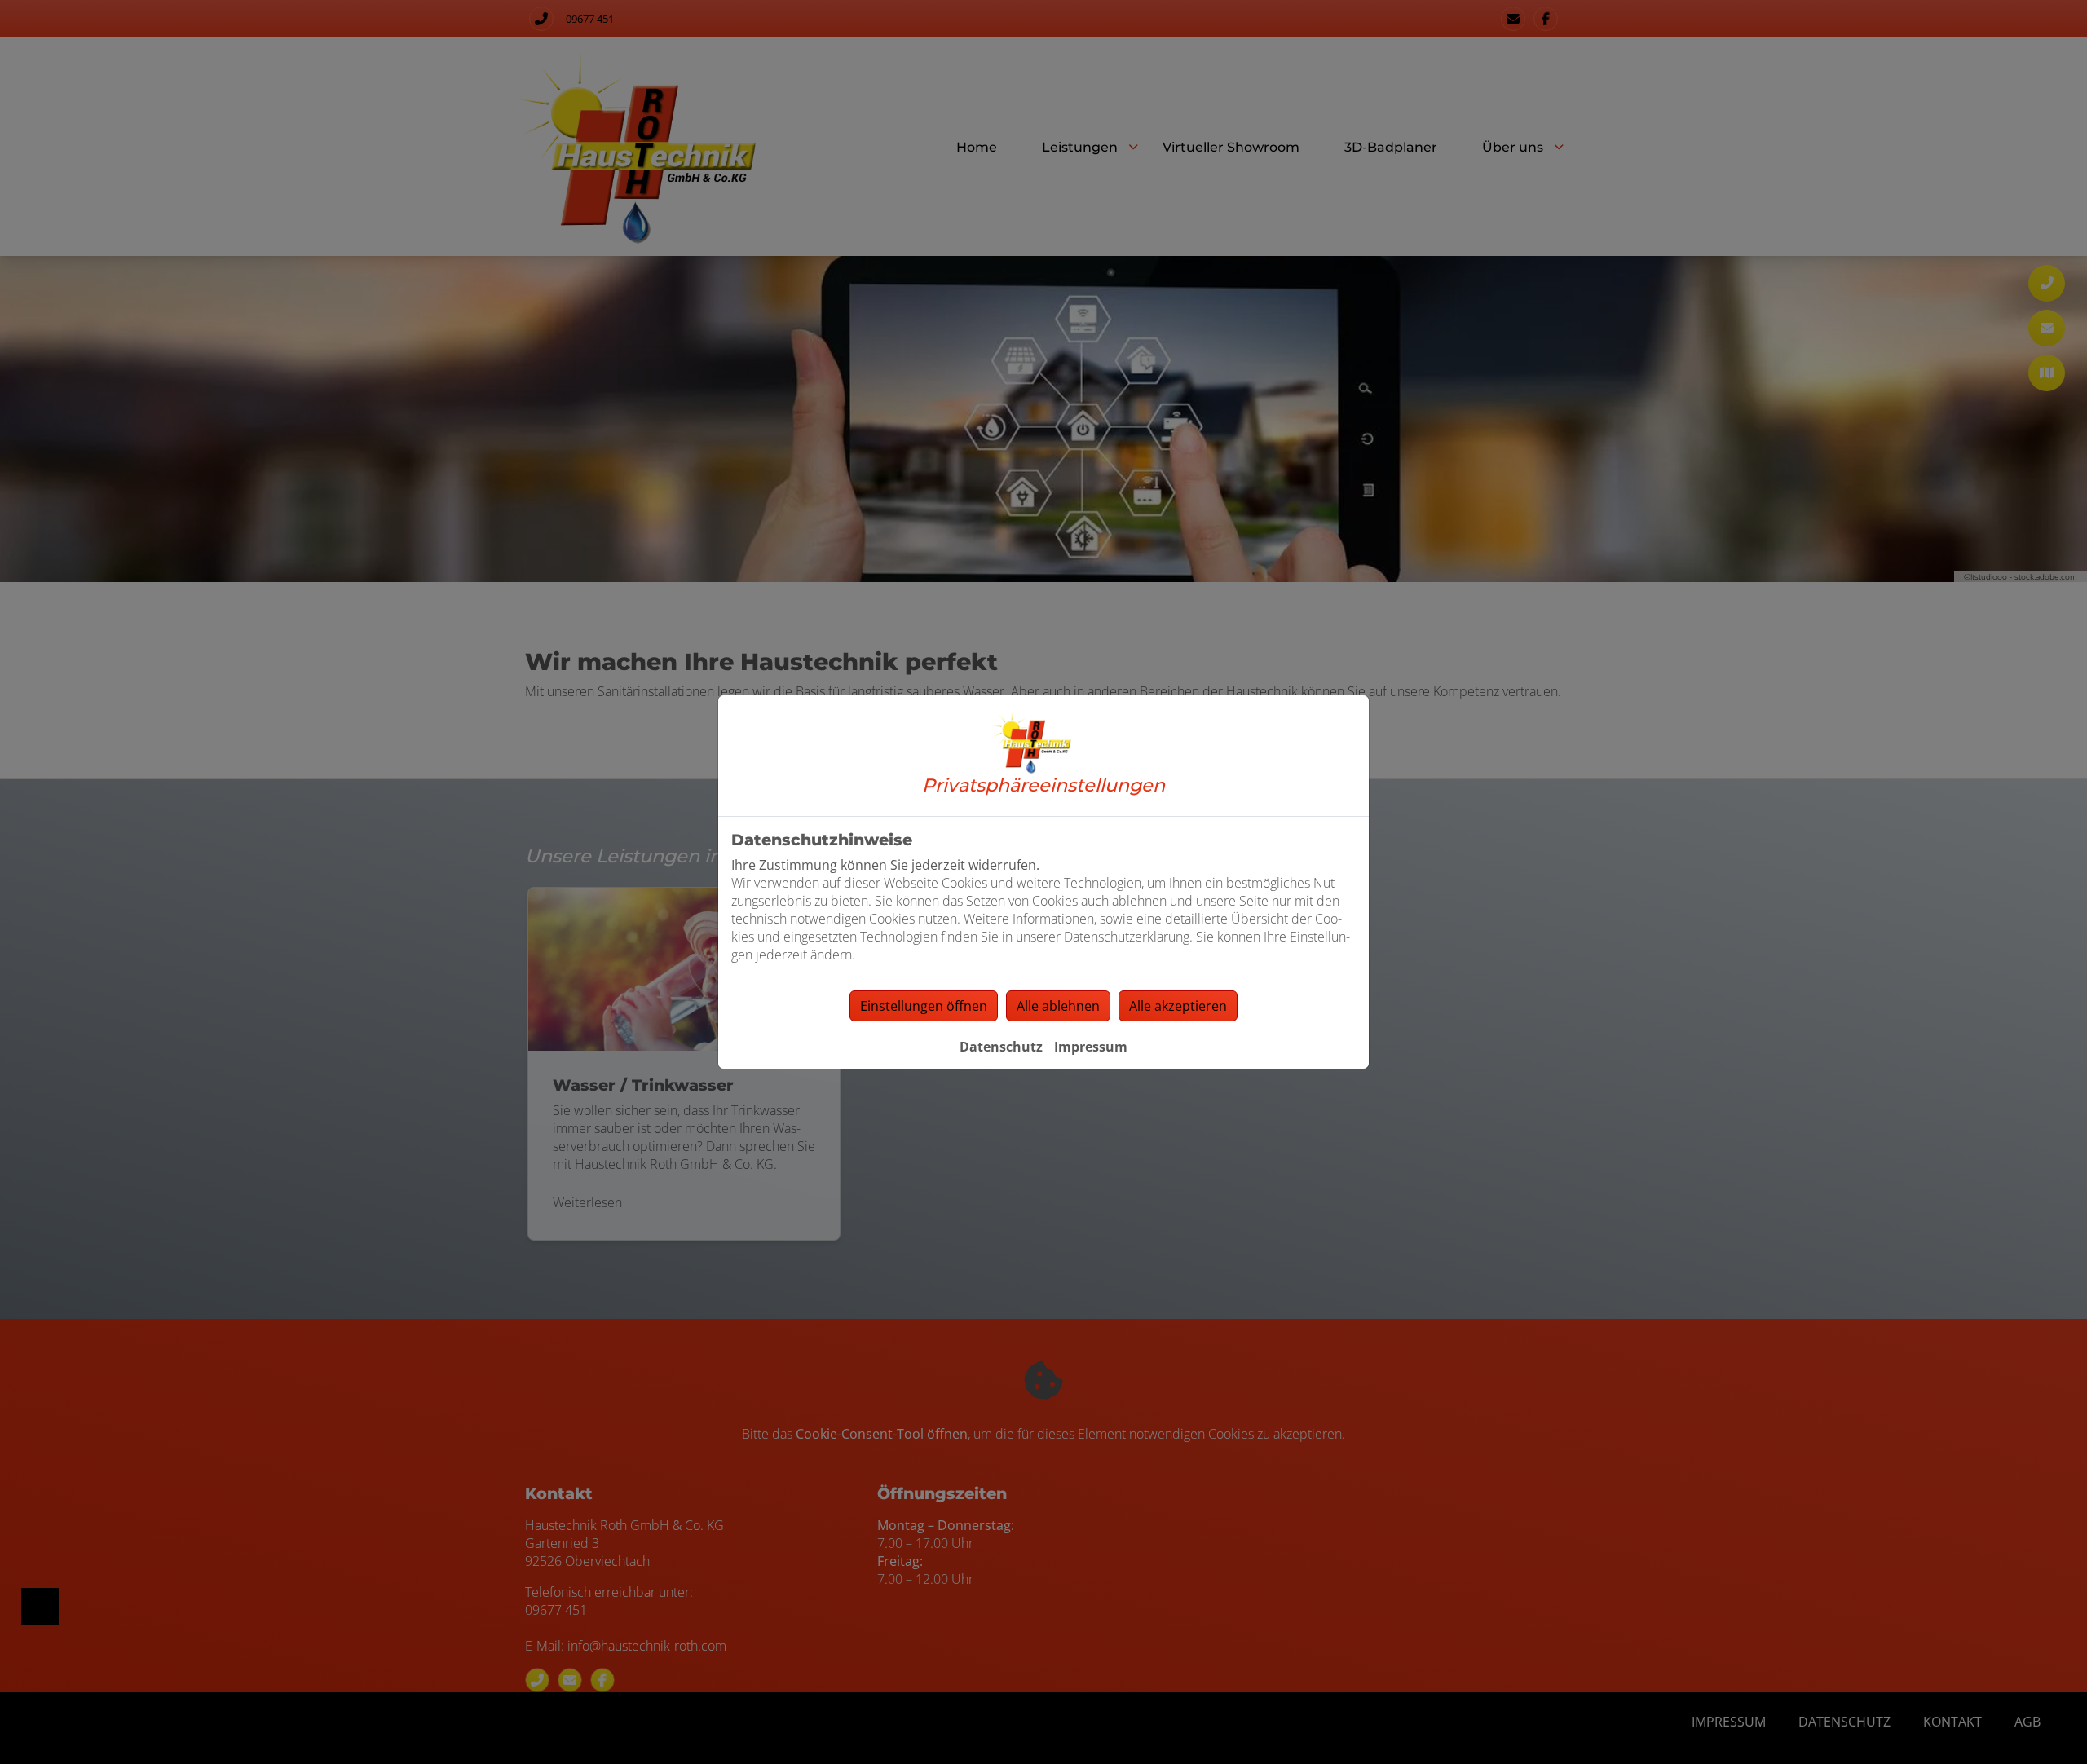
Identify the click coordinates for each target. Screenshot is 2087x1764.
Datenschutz (1001, 1047)
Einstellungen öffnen (924, 1006)
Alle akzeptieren (1178, 1006)
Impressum (1091, 1047)
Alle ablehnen (1058, 1006)
